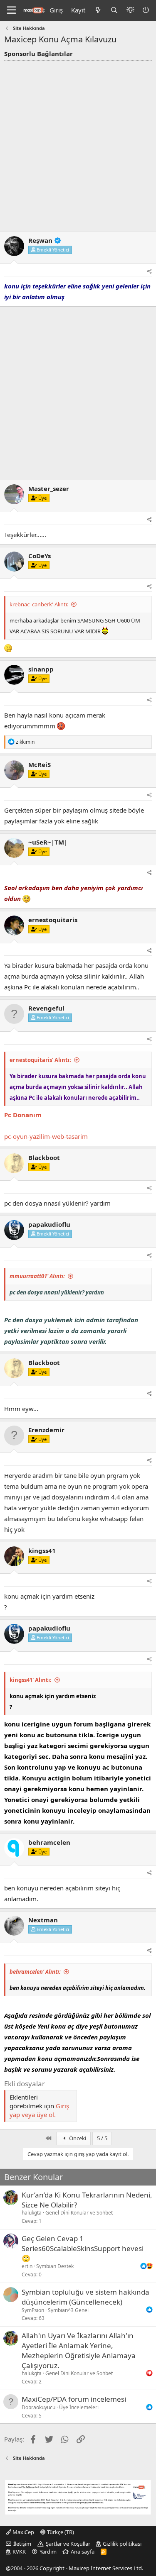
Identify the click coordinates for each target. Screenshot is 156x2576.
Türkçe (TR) (60, 2532)
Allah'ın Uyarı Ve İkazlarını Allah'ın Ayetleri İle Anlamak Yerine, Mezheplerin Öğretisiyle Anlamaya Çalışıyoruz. (79, 2350)
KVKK (19, 2552)
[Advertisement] (78, 143)
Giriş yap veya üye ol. (39, 2110)
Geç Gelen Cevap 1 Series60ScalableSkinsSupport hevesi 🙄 (83, 2248)
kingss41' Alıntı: (31, 1680)
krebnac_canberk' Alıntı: (39, 604)
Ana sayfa (83, 2552)
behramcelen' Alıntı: (35, 1972)
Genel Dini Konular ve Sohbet (79, 2213)
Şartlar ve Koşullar (68, 2544)
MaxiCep (23, 2532)
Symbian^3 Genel (68, 2310)
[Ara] (114, 10)
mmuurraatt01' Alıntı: (37, 1276)
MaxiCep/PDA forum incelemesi (74, 2399)
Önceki (77, 2138)
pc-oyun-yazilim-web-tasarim (46, 1136)
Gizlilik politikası (122, 2544)
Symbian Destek (55, 2266)
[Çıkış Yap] (146, 10)
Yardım (48, 2552)
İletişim (22, 2544)
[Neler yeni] (98, 10)
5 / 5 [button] (102, 2138)
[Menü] (11, 10)
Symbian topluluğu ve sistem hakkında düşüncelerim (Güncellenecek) (85, 2297)
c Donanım (25, 1115)
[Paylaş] (150, 272)
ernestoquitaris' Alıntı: (40, 1060)
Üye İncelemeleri (79, 2407)
